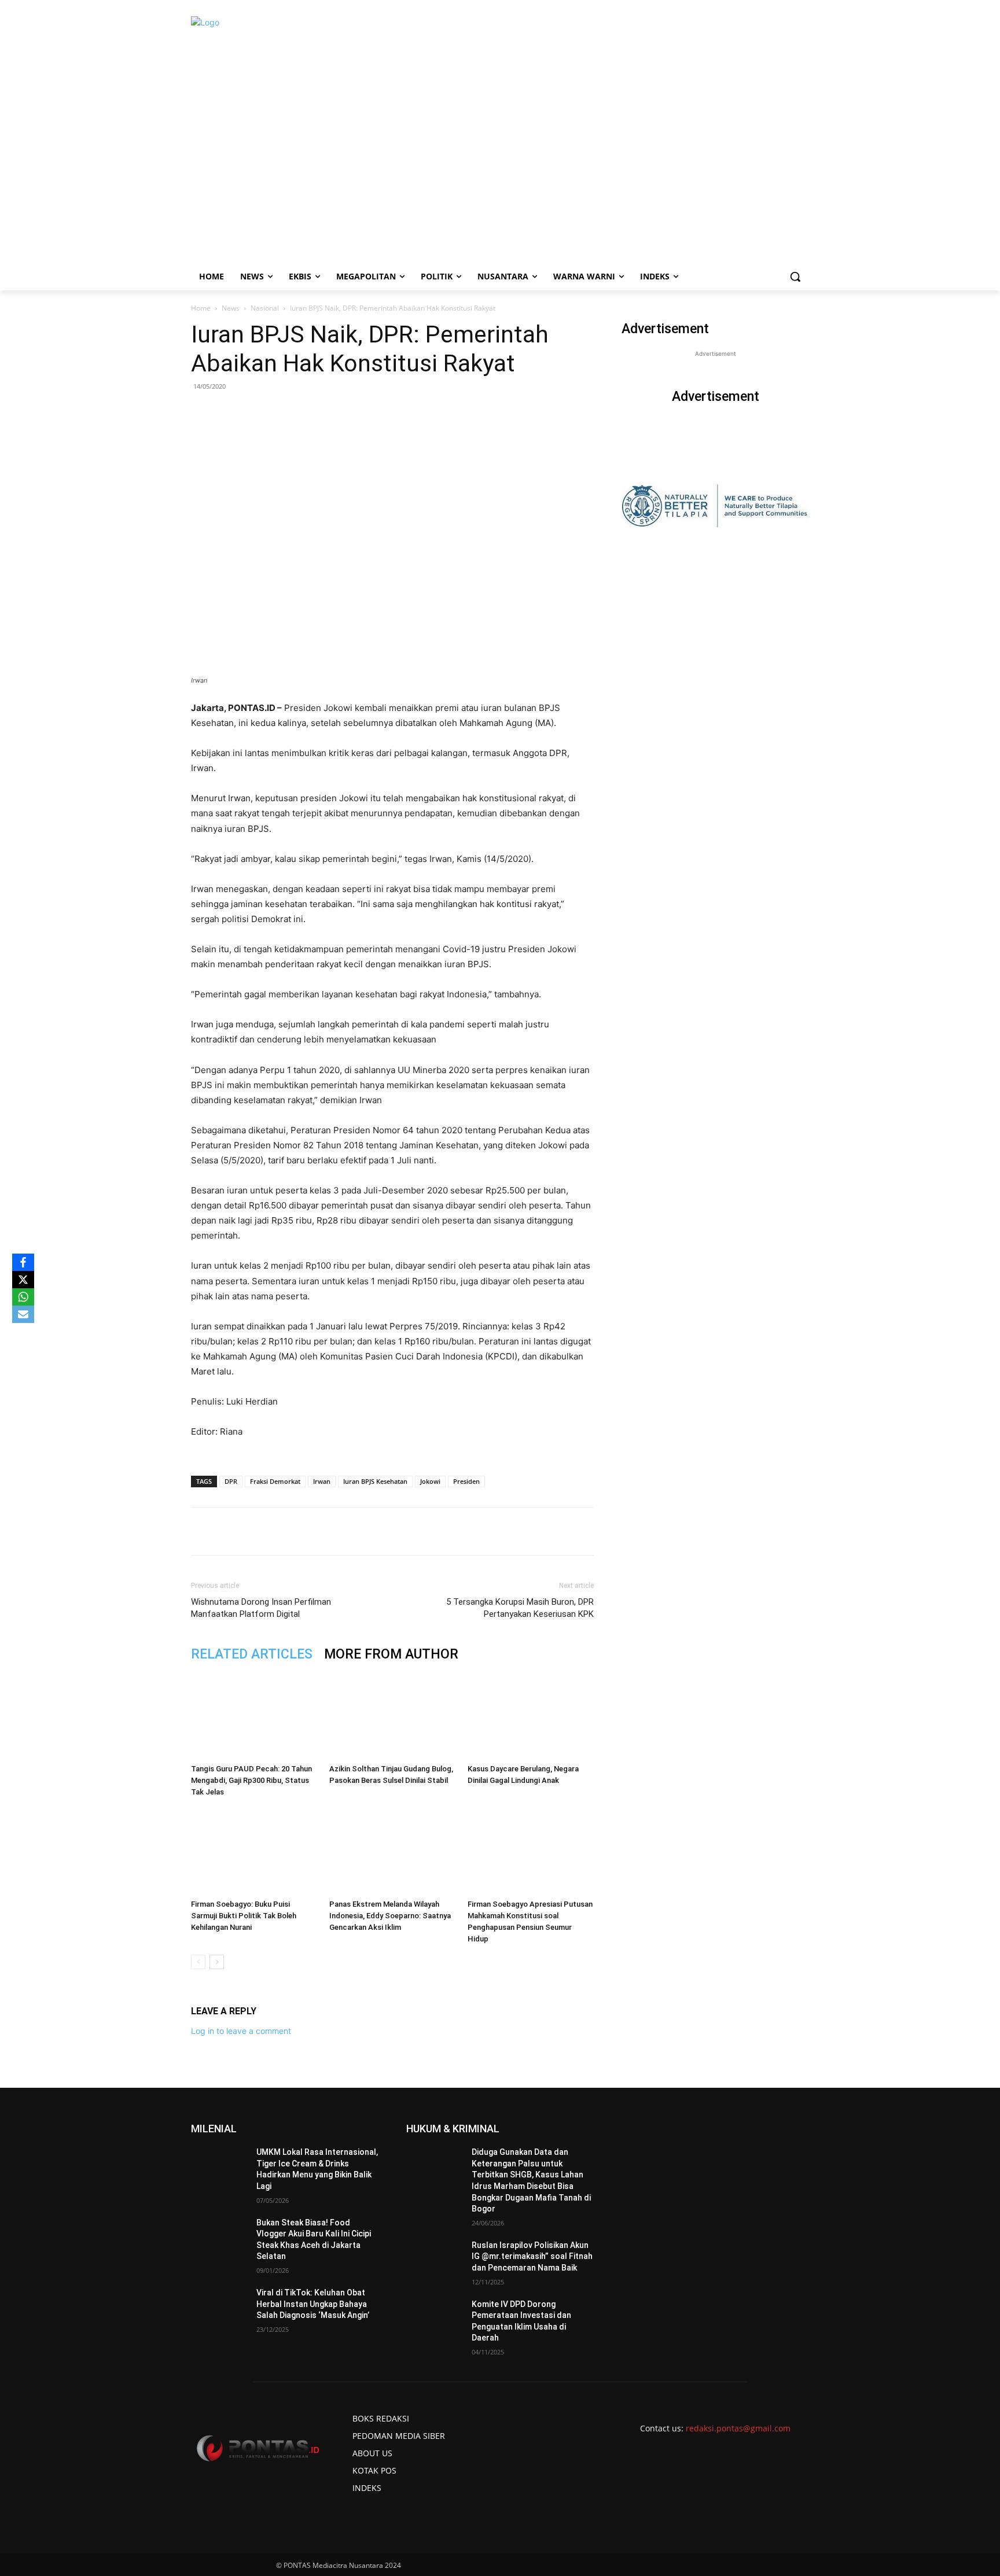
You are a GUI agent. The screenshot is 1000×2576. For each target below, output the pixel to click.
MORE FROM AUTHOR (391, 1654)
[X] (23, 1280)
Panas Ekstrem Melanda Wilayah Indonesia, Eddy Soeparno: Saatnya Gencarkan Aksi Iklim (390, 1916)
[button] (795, 277)
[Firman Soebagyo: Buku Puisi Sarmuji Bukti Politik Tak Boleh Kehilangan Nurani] (254, 1851)
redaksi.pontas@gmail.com (738, 2428)
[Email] (352, 1531)
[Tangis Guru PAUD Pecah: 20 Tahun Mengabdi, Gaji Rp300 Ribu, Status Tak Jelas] (254, 1716)
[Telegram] (379, 1531)
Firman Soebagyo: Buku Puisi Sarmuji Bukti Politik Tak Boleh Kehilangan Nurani (244, 1916)
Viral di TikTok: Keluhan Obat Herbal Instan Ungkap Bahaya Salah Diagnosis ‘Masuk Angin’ (313, 2304)
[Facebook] (273, 1531)
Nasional (265, 308)
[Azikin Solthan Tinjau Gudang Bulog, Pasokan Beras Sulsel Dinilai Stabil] (392, 1716)
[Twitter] (299, 1531)
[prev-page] (198, 1962)
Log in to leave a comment (241, 2031)
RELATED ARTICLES (252, 1654)
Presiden (466, 1481)
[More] (406, 1531)
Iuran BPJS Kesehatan (375, 1481)
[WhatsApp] (326, 1531)
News (231, 308)
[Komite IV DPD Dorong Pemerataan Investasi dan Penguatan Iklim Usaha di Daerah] (434, 2319)
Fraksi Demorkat (275, 1481)
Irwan (322, 1481)
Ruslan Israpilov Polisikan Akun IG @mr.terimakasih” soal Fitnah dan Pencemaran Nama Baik (532, 2256)
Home (201, 308)
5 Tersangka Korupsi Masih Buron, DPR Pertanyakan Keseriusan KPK (520, 1608)
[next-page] (217, 1962)
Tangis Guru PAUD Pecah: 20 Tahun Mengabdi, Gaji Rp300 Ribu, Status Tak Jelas (251, 1780)
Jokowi (430, 1481)
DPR (231, 1481)
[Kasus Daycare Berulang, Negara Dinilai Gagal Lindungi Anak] (531, 1716)
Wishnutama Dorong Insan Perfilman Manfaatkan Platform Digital (261, 1608)
